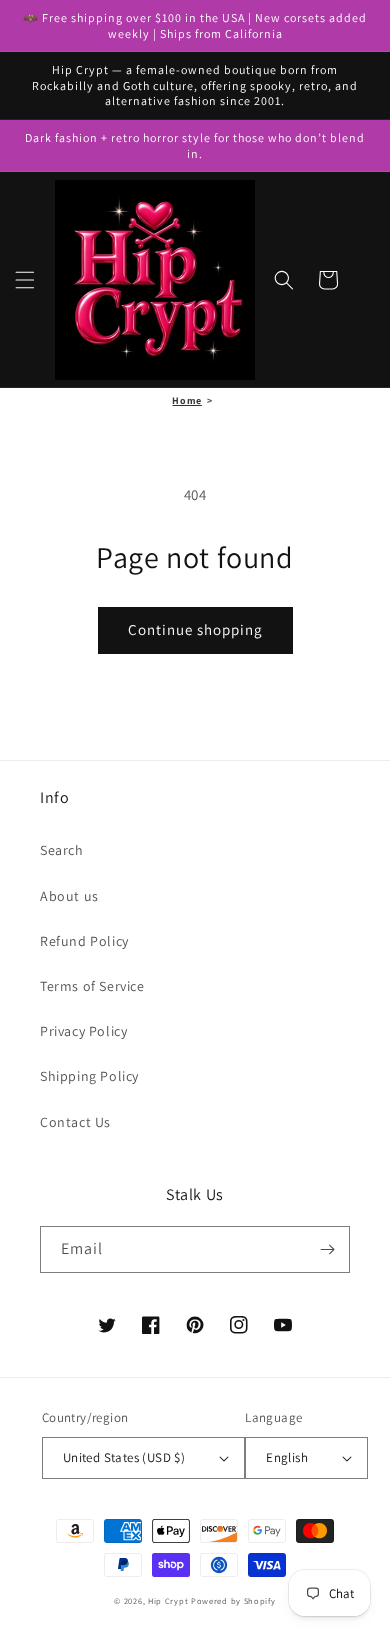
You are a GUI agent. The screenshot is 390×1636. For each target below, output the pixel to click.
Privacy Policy (83, 1031)
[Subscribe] (327, 1249)
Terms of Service (92, 986)
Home (186, 400)
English (287, 1457)
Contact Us (75, 1122)
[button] (25, 280)
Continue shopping (195, 629)
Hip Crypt (168, 1600)
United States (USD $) (124, 1457)
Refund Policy (84, 941)
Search (62, 850)
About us (69, 896)
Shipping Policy (89, 1076)
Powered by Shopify (233, 1600)
